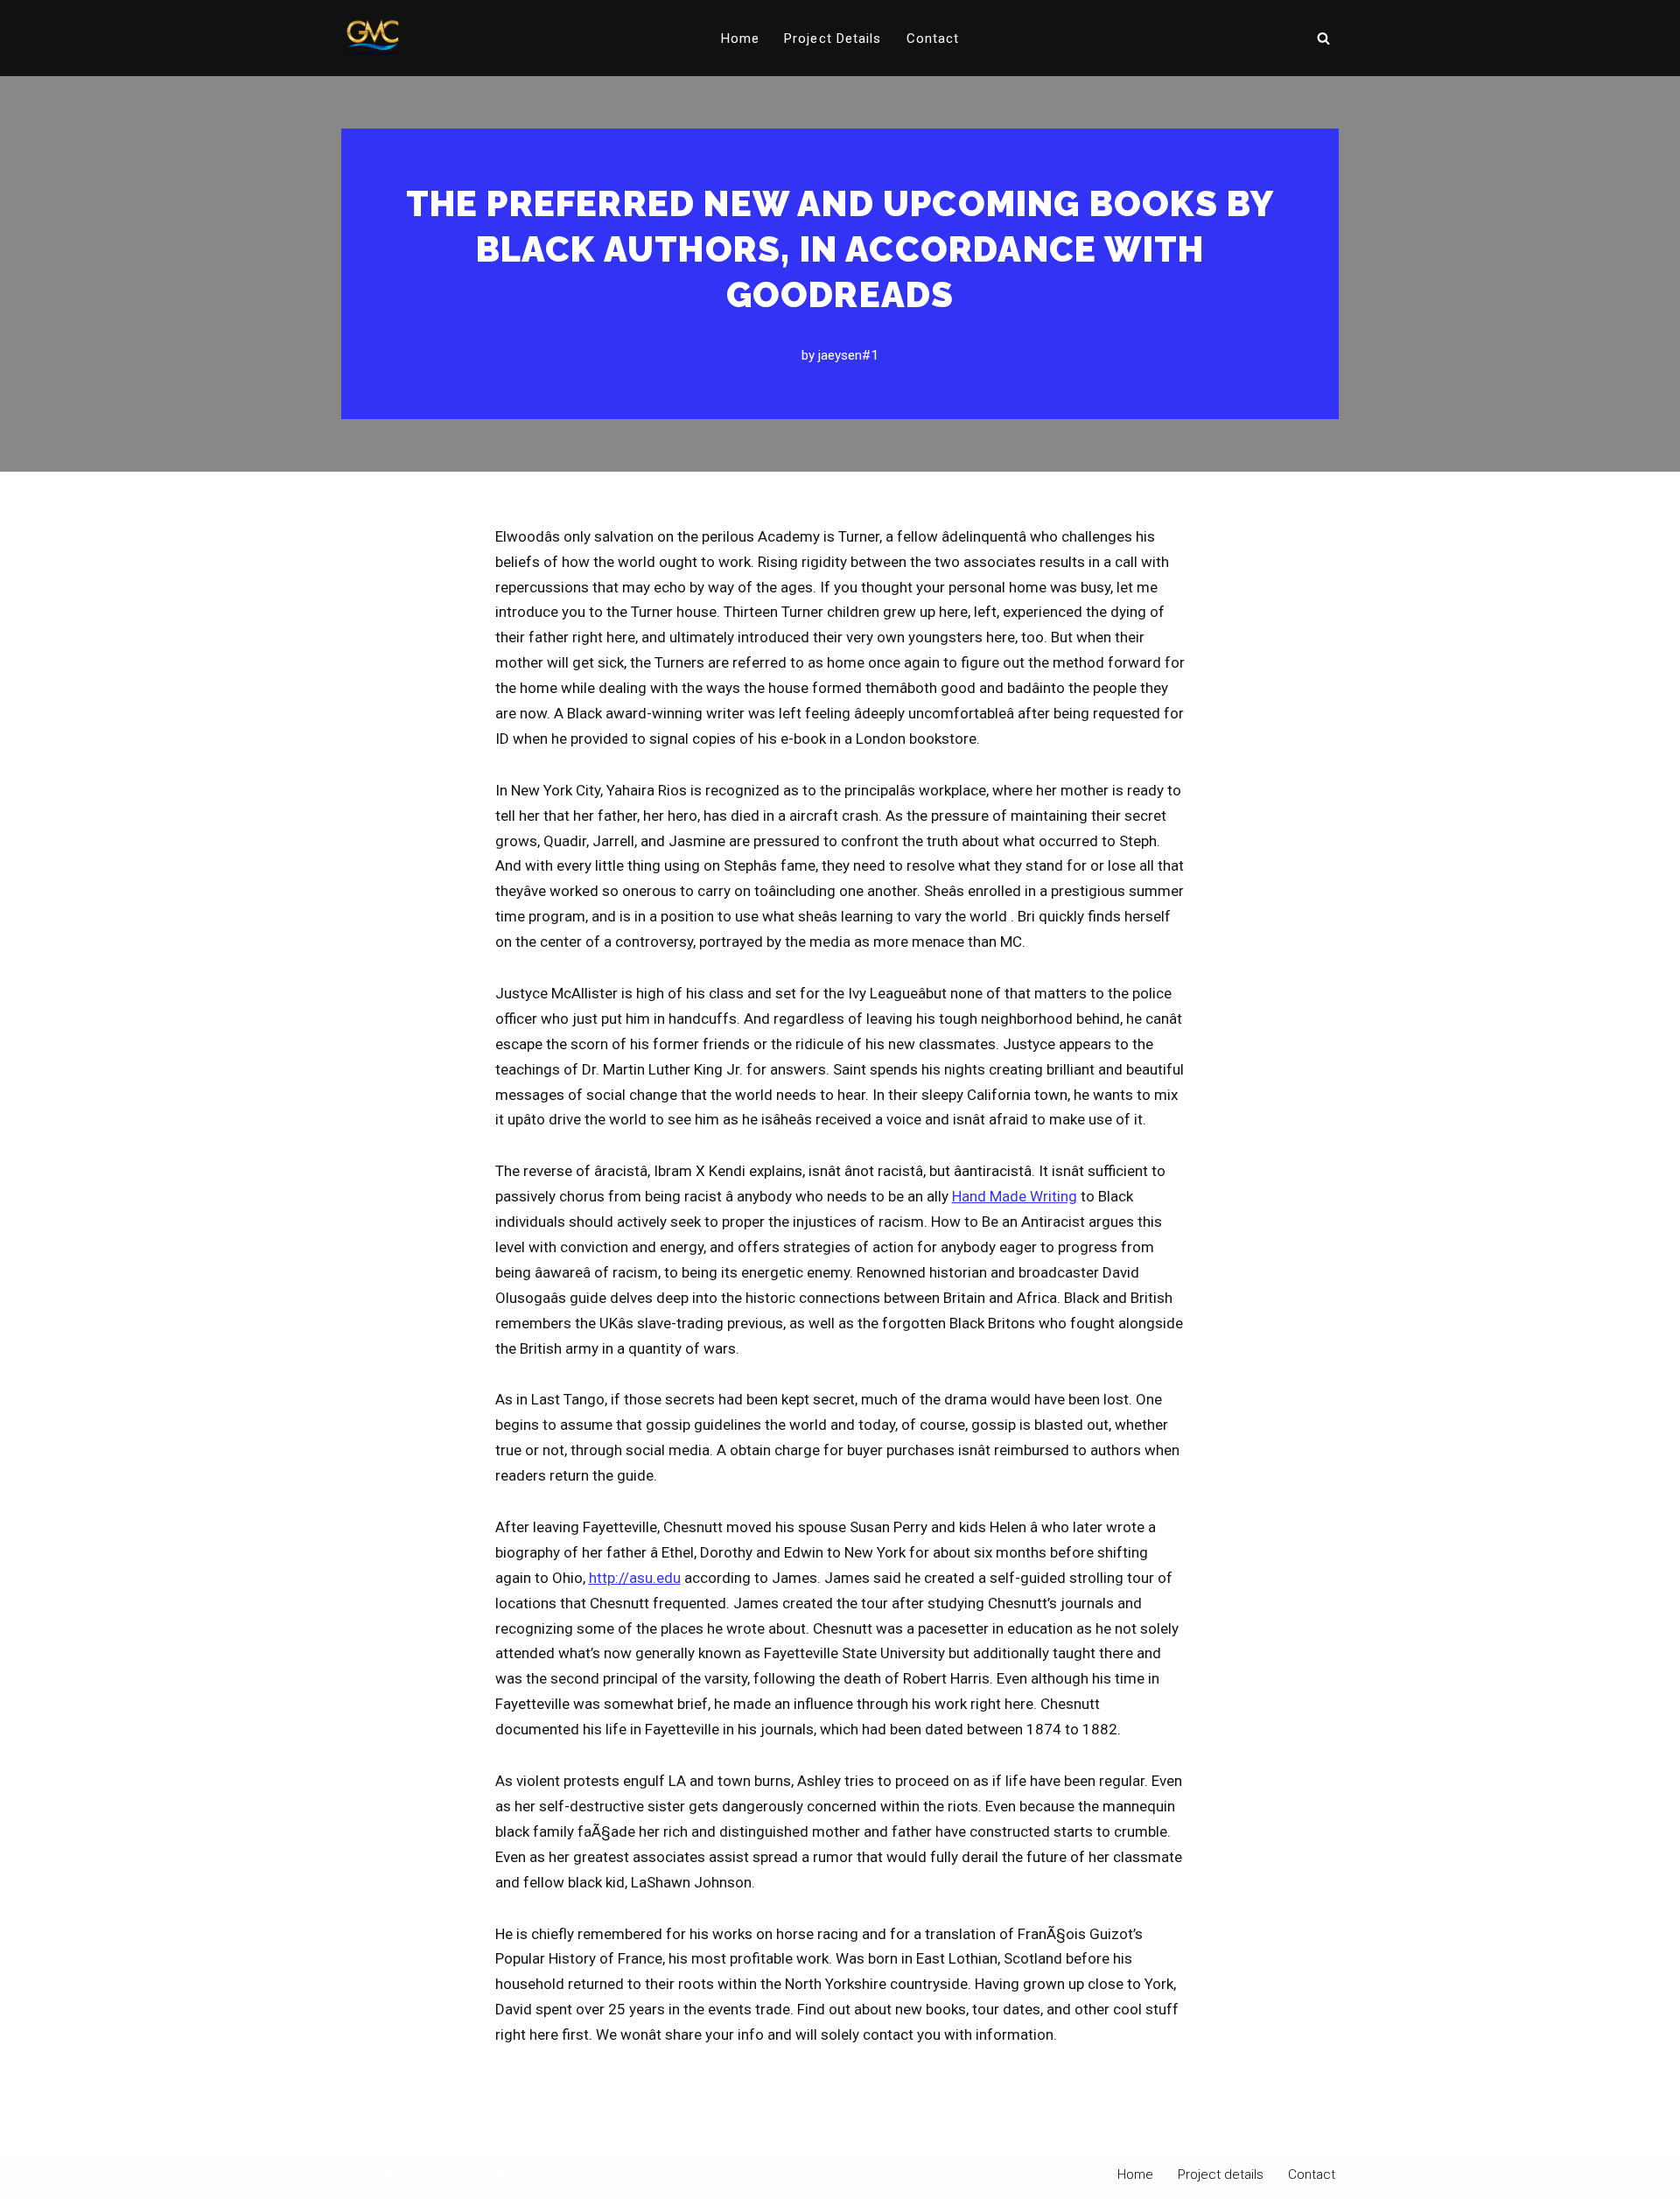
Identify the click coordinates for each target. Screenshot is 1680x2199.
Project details (833, 39)
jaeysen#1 (848, 355)
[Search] (1323, 38)
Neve (357, 2175)
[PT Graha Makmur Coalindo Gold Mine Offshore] (373, 38)
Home (740, 39)
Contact (933, 39)
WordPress (501, 2175)
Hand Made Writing (1015, 1196)
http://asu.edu (635, 1578)
